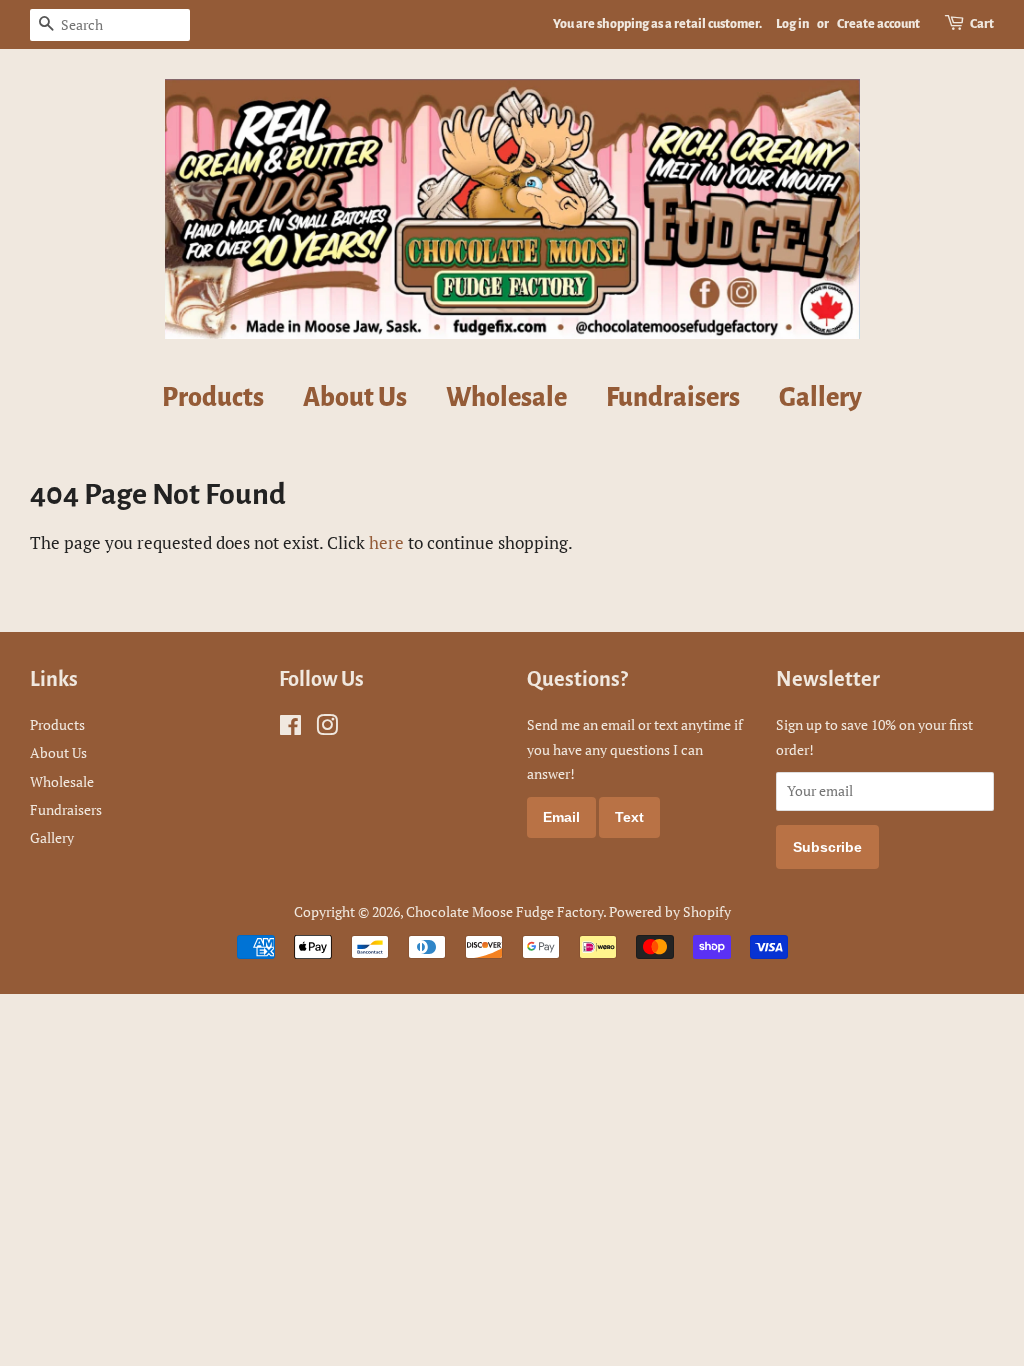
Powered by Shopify (670, 911)
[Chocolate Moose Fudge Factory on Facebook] (290, 728)
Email (561, 817)
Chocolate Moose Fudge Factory (504, 911)
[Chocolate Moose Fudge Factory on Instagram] (327, 728)
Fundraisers (673, 398)
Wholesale (506, 398)
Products (213, 398)
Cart (982, 24)
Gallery (820, 398)
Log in (792, 24)
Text (629, 817)
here (386, 542)
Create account (878, 24)
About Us (355, 398)
